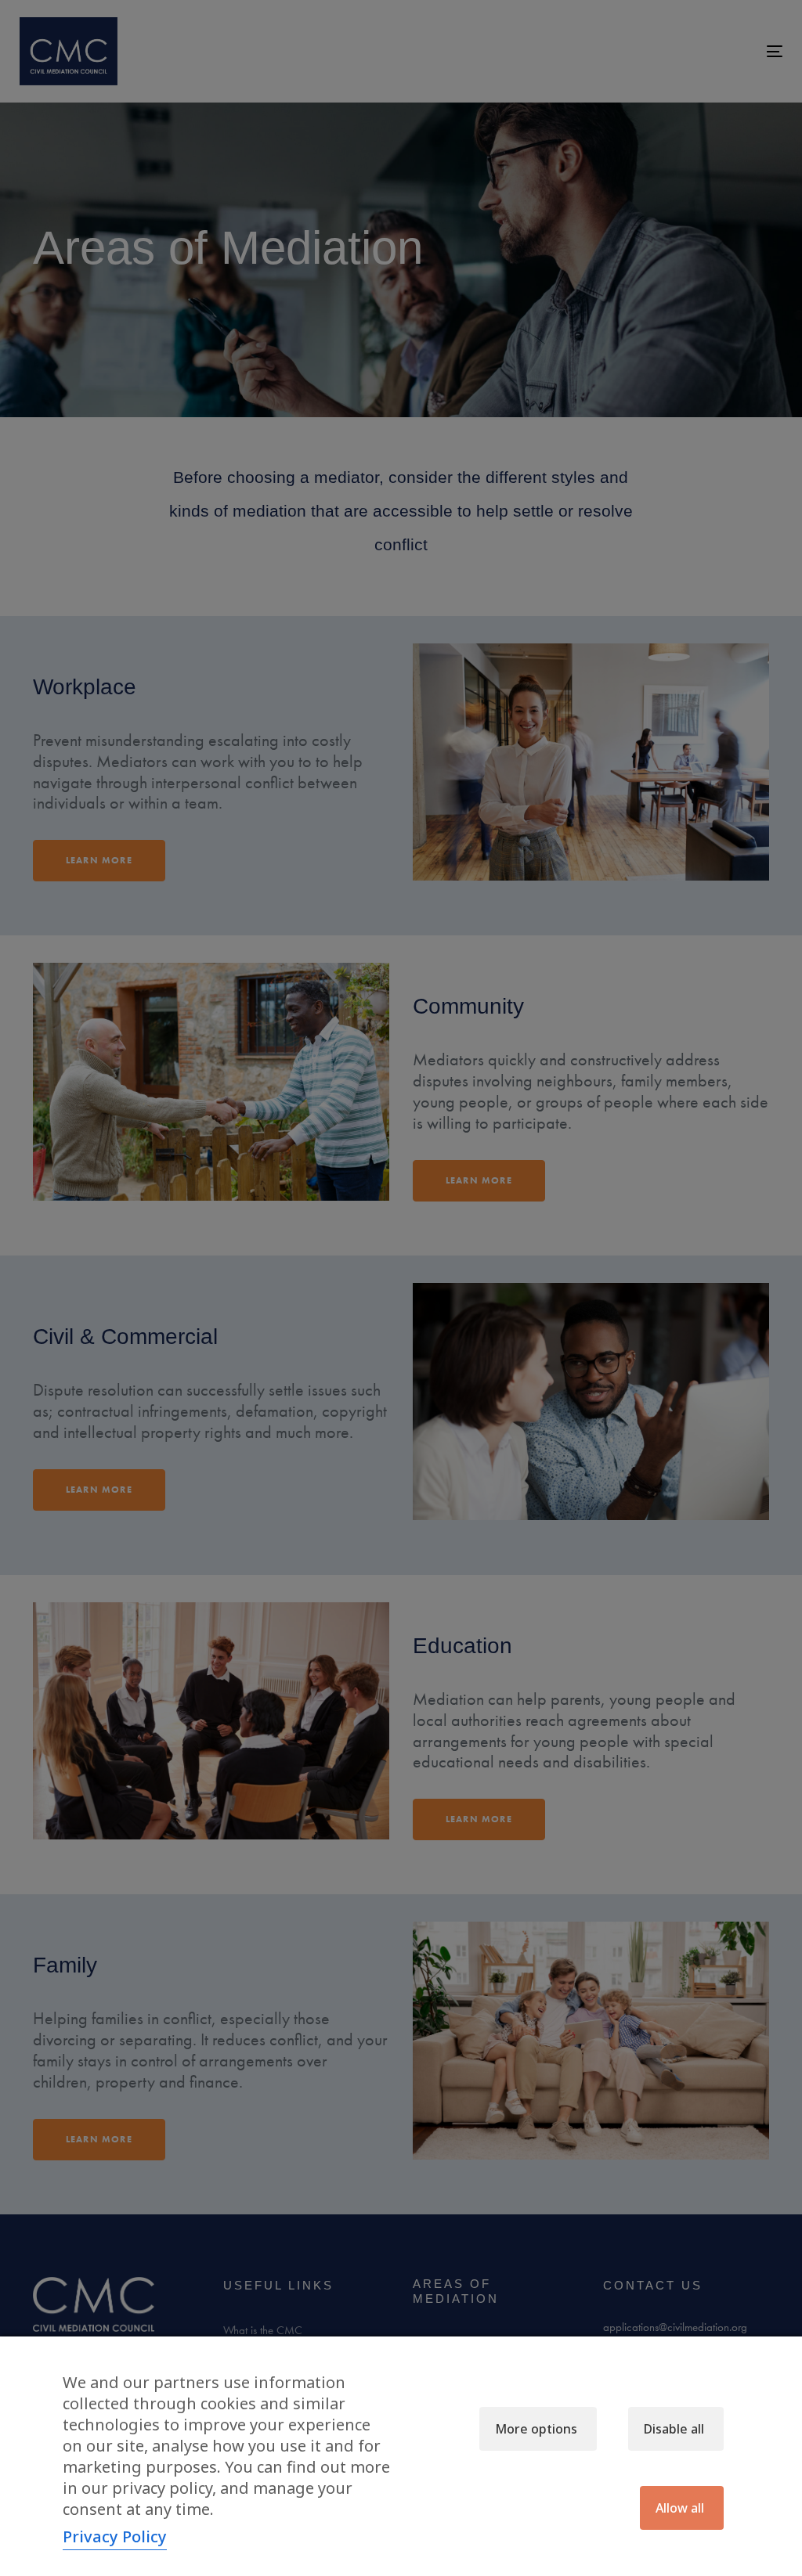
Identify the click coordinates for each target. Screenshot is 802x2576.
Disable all (674, 2429)
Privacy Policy (115, 2536)
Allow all (680, 2508)
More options (536, 2429)
